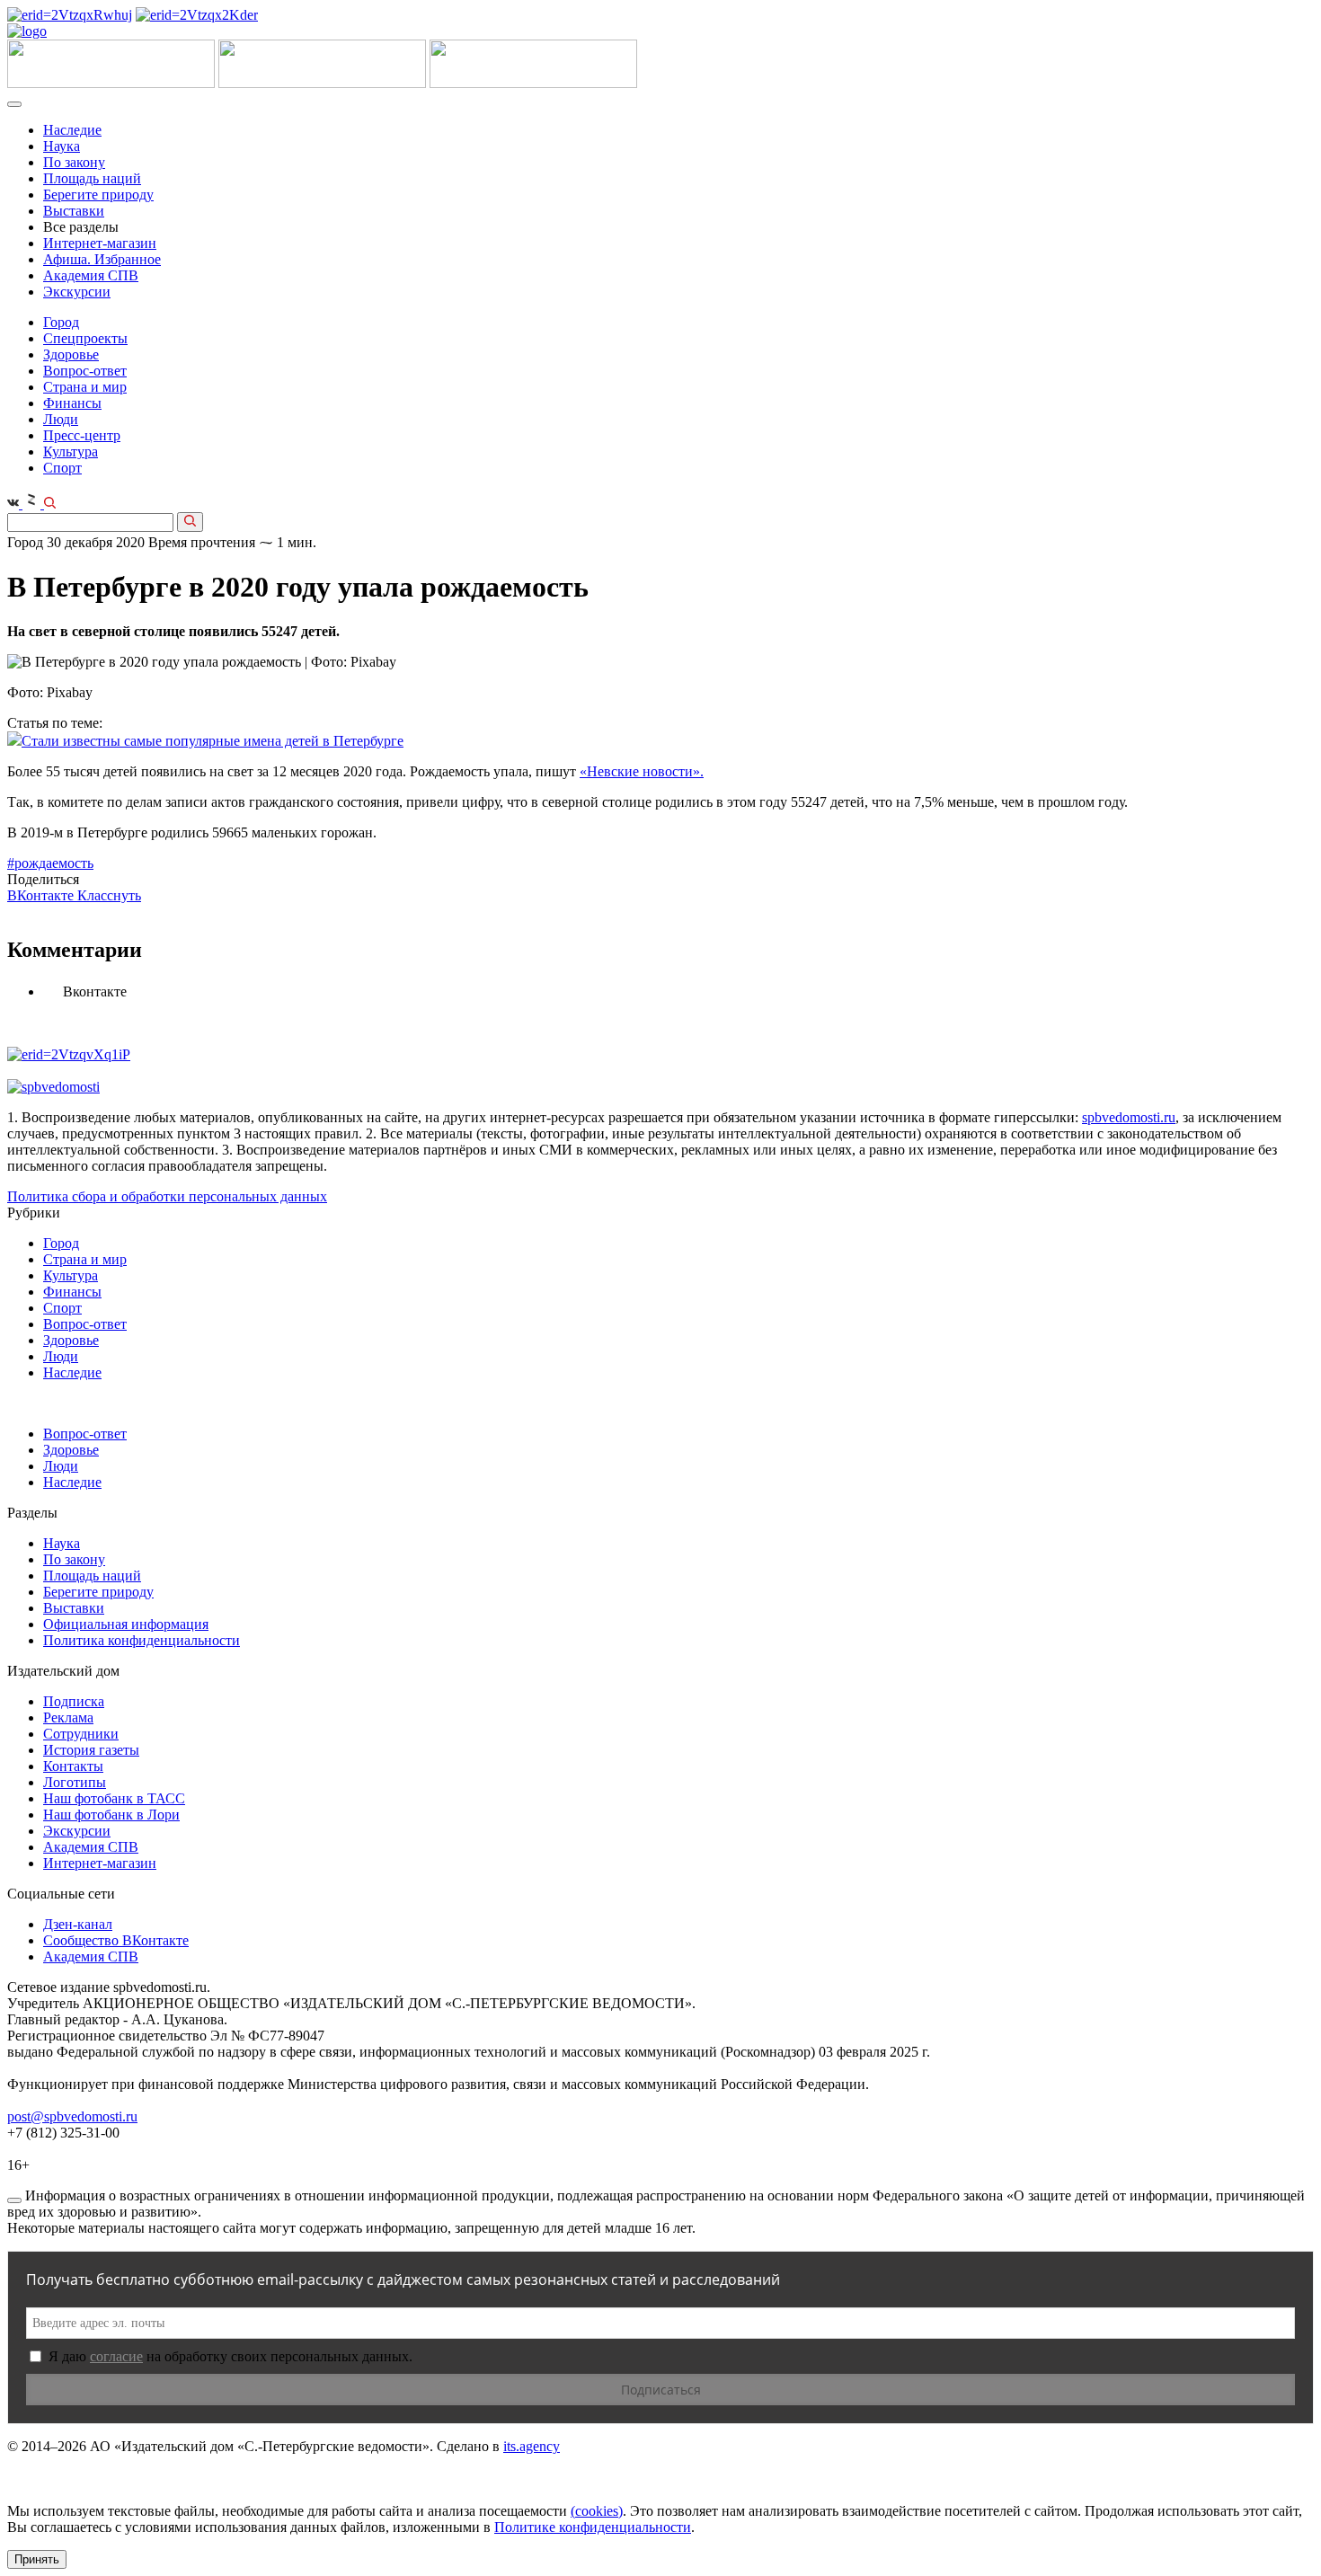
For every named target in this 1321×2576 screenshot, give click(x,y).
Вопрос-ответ (85, 371)
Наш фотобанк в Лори (111, 1815)
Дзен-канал (78, 1924)
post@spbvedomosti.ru (72, 2116)
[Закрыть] (14, 2200)
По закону (74, 162)
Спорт (62, 468)
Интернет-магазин (100, 243)
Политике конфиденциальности (593, 2527)
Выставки (74, 211)
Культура (71, 451)
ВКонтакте (42, 895)
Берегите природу (98, 195)
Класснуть (109, 895)
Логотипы (75, 1782)
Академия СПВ (91, 275)
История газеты (91, 1750)
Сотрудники (81, 1734)
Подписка (74, 1701)
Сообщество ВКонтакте (116, 1940)
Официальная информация (126, 1624)
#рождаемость (50, 863)
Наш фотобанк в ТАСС (114, 1798)
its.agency (532, 2446)
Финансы (72, 403)
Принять (37, 2559)
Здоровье (71, 354)
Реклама (68, 1717)
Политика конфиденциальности (142, 1640)
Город (61, 322)
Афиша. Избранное (102, 259)
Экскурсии (77, 292)
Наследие (72, 130)
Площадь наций (92, 178)
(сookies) (597, 2511)
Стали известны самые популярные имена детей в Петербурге (213, 741)
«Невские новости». (642, 771)
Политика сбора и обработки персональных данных (167, 1196)
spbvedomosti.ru (1129, 1117)
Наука (62, 146)
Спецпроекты (85, 338)
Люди (61, 419)
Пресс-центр (82, 435)
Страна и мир (85, 387)
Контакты (73, 1766)
